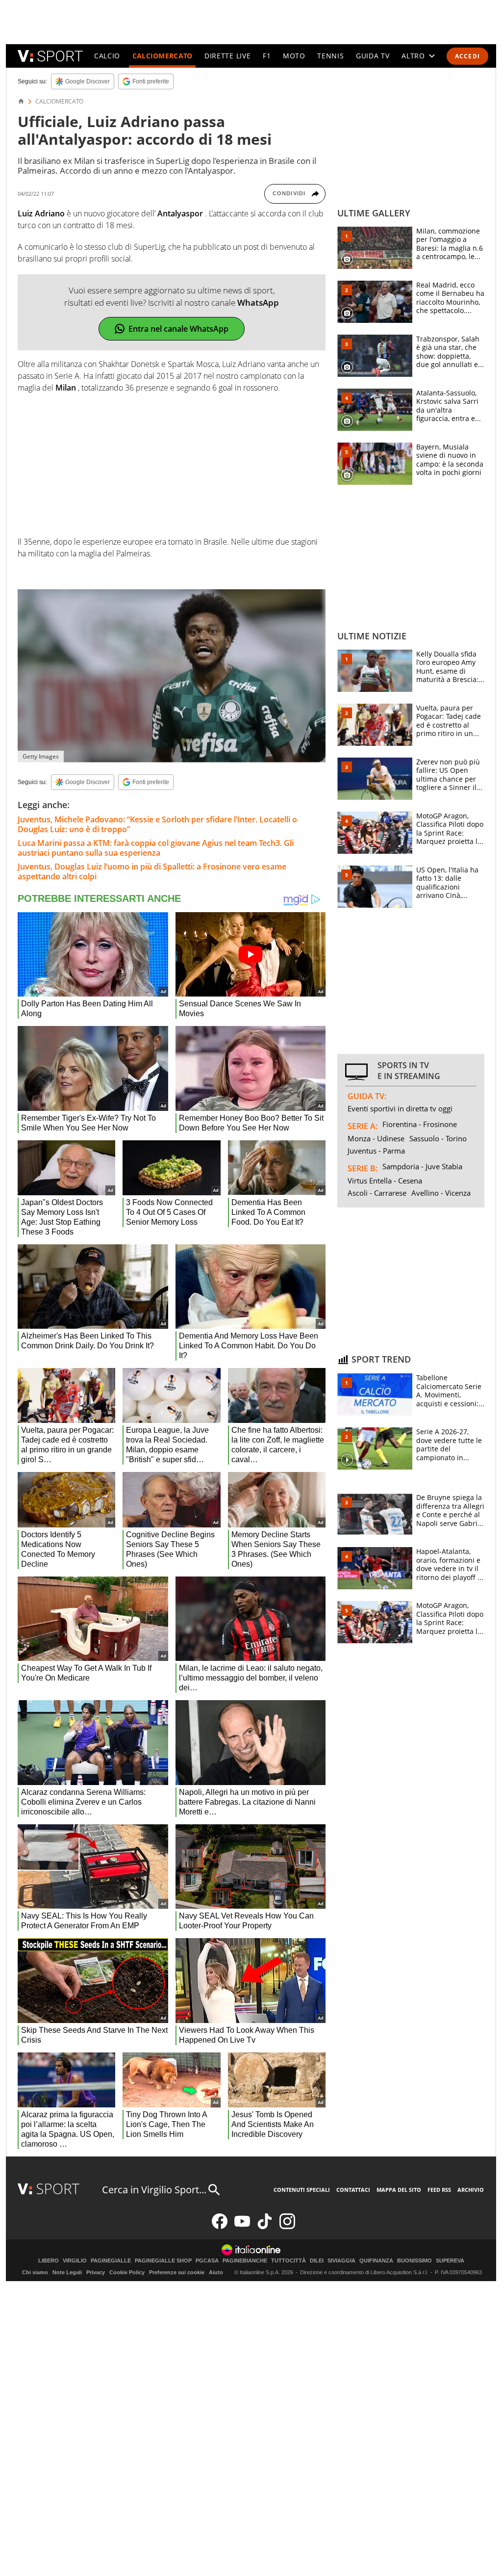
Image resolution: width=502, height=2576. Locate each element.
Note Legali (67, 2272)
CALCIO (107, 56)
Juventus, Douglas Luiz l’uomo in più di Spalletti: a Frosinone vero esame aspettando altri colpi (152, 871)
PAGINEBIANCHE (245, 2261)
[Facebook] (220, 2227)
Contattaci (353, 2190)
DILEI (317, 2261)
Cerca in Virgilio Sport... (154, 2190)
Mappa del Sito (399, 2190)
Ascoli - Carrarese (377, 1193)
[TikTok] (265, 2227)
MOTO (294, 56)
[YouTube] (242, 2227)
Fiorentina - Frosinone (420, 1124)
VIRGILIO (75, 2261)
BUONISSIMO (414, 2261)
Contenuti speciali (302, 2190)
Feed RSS (439, 2190)
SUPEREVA (450, 2261)
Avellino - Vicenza (441, 1193)
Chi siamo (35, 2272)
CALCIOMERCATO (163, 56)
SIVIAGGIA (341, 2261)
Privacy (96, 2272)
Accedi (467, 56)
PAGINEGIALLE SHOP (163, 2261)
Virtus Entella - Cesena (385, 1181)
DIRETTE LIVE (227, 56)
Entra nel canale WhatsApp (178, 329)
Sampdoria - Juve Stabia (422, 1166)
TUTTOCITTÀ (289, 2261)
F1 (267, 56)
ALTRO (413, 56)
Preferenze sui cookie (177, 2272)
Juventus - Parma (376, 1151)
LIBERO (49, 2261)
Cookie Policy (127, 2272)
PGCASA (207, 2261)
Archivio (471, 2190)
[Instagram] (287, 2227)
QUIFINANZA (376, 2261)
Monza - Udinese (376, 1138)
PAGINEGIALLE (111, 2261)
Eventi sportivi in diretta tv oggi (400, 1108)
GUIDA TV (373, 56)
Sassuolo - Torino (438, 1138)
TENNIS (330, 56)
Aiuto (216, 2272)
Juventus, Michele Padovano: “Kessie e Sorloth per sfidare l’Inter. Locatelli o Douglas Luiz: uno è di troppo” (157, 824)
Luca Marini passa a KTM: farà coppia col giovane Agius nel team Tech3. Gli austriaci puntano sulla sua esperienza (156, 848)
